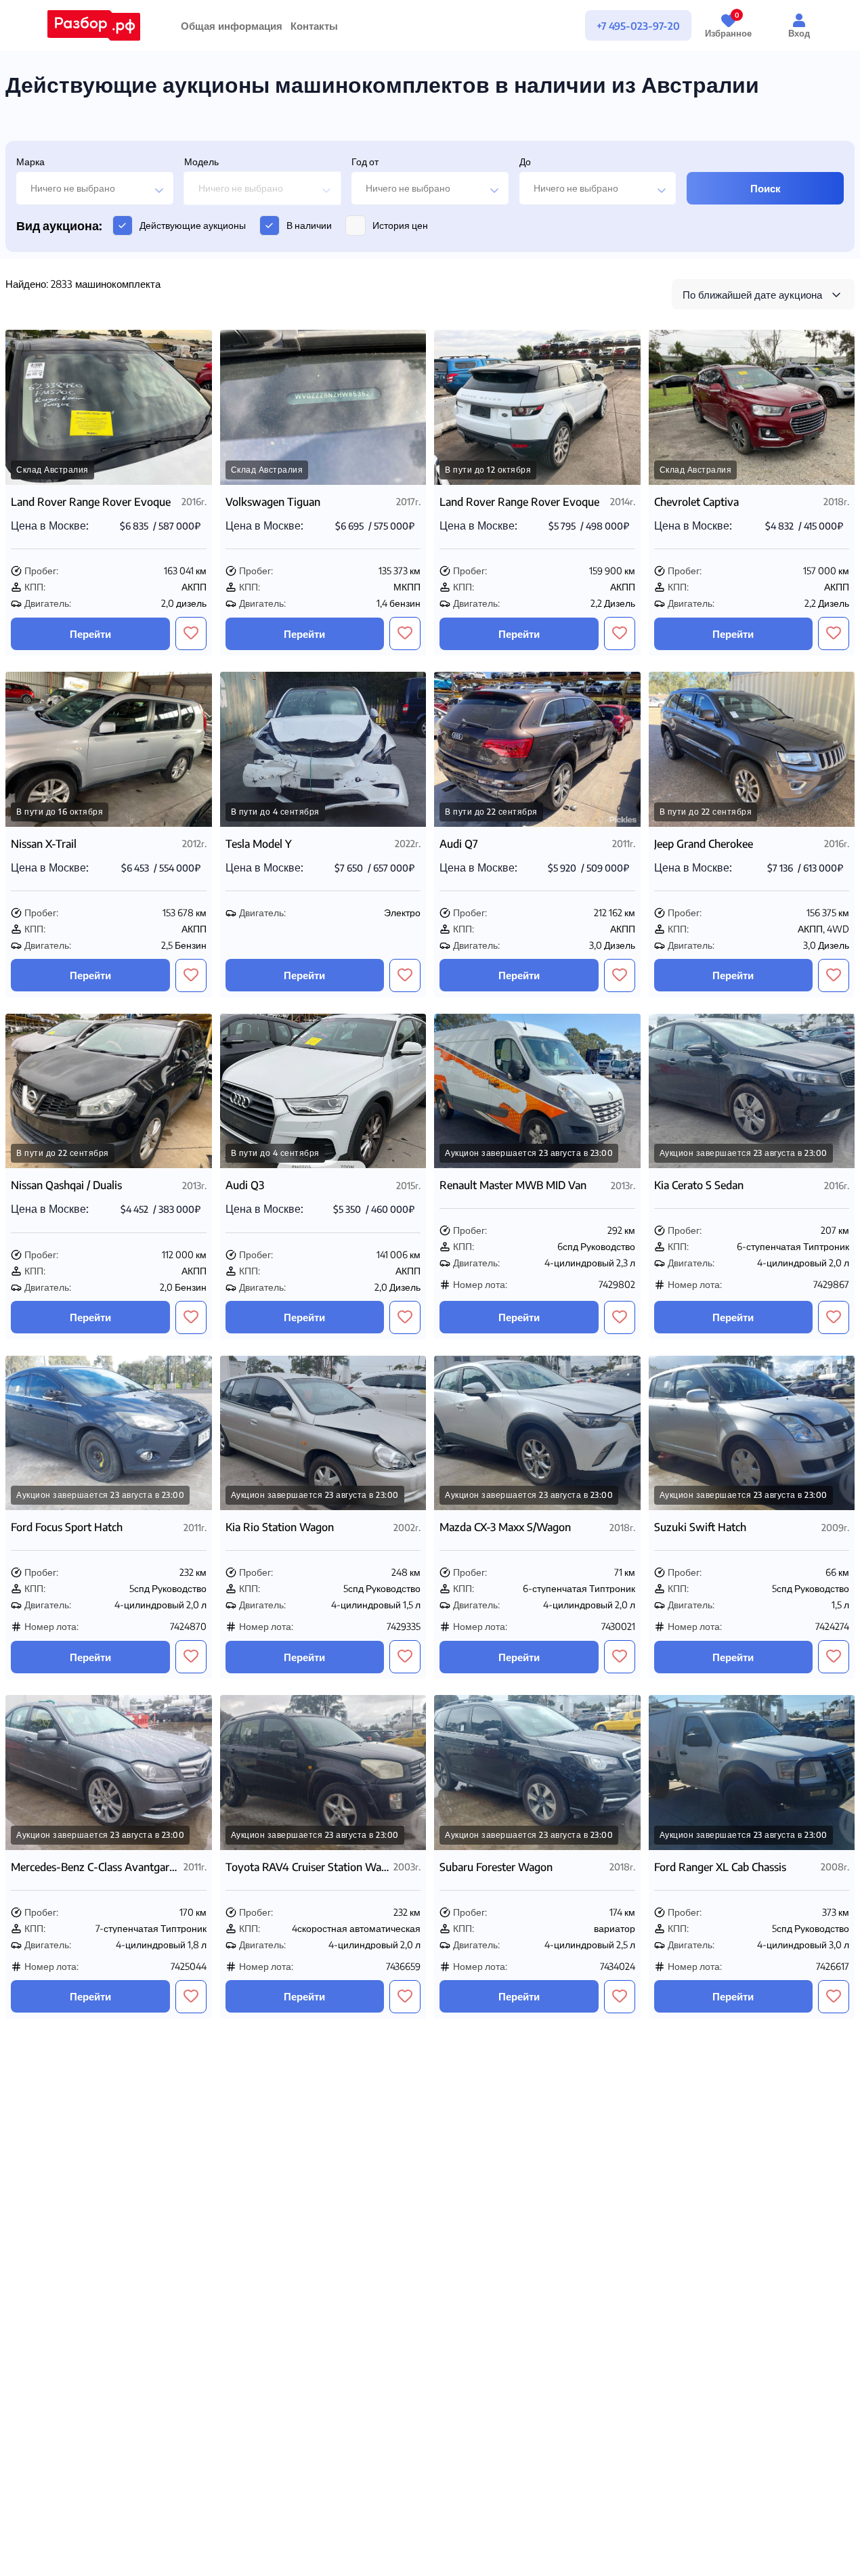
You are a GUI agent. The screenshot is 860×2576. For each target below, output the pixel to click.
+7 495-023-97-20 (638, 26)
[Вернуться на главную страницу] (94, 25)
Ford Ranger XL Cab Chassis (720, 1867)
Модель (201, 162)
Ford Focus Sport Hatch (67, 1527)
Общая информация (232, 26)
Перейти (90, 634)
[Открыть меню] (543, 26)
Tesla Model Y (259, 844)
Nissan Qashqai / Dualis (66, 1185)
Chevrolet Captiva (696, 502)
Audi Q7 (459, 844)
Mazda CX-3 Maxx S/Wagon (505, 1527)
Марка (30, 162)
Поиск (766, 188)
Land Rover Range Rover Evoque (91, 502)
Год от (365, 162)
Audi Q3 (245, 1185)
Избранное (728, 25)
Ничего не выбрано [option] (73, 188)
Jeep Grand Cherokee (704, 844)
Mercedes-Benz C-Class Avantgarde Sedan (96, 1867)
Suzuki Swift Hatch (700, 1527)
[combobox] (95, 188)
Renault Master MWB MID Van (513, 1185)
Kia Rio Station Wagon (280, 1527)
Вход (799, 33)
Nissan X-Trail (44, 844)
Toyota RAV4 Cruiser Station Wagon (308, 1867)
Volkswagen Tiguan (273, 502)
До (525, 162)
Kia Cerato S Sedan (699, 1185)
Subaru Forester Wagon (496, 1867)
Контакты (314, 26)
